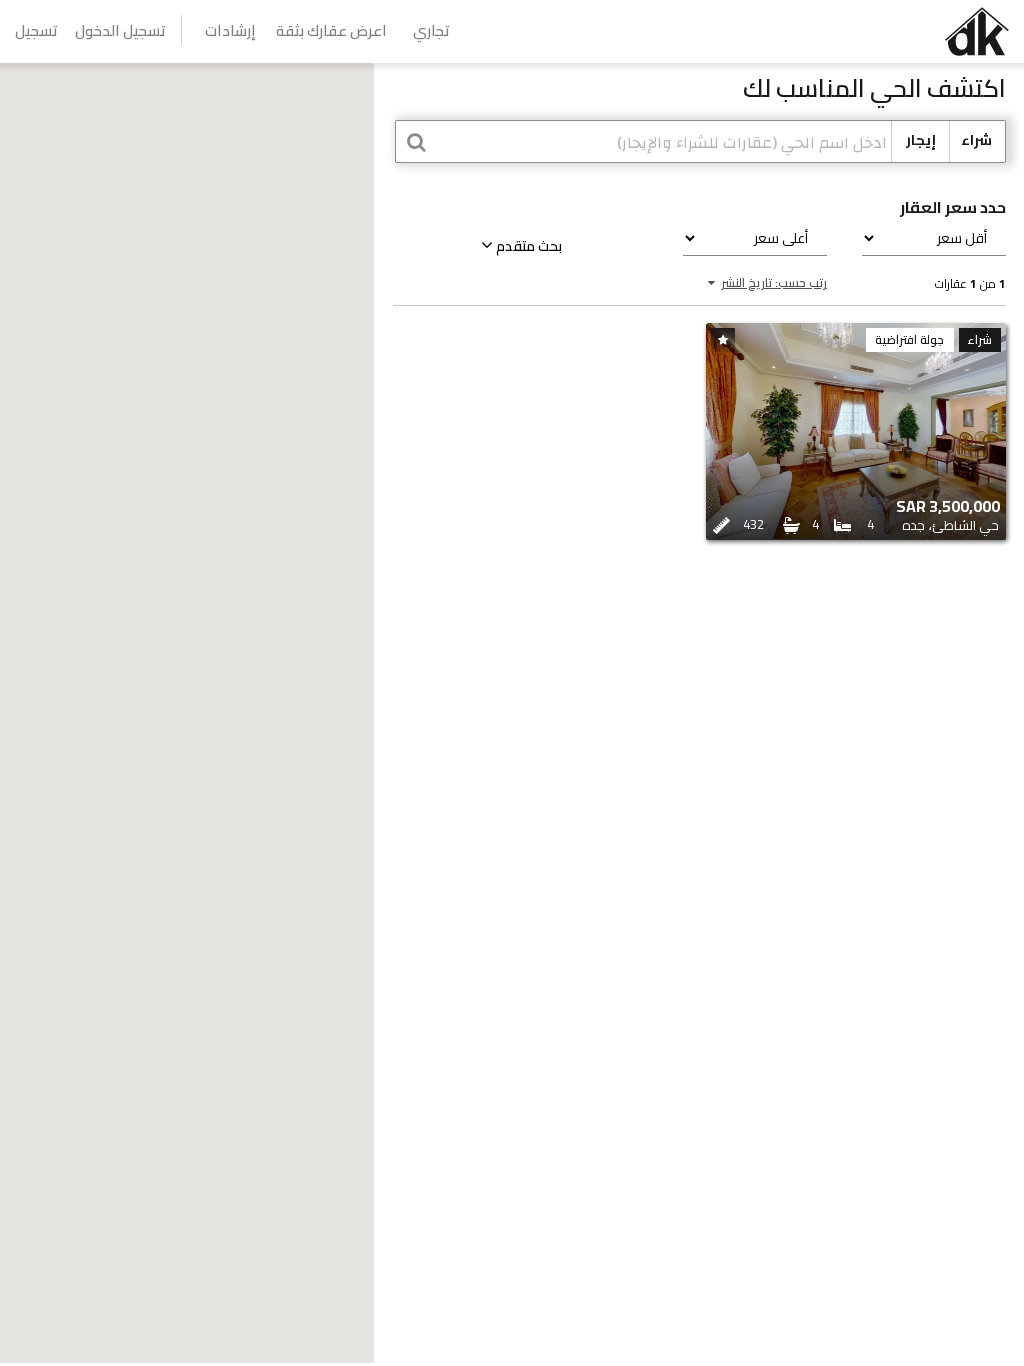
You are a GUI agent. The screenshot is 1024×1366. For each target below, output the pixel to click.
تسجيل (36, 30)
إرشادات (230, 30)
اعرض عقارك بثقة (331, 30)
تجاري (431, 30)
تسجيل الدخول (120, 30)
